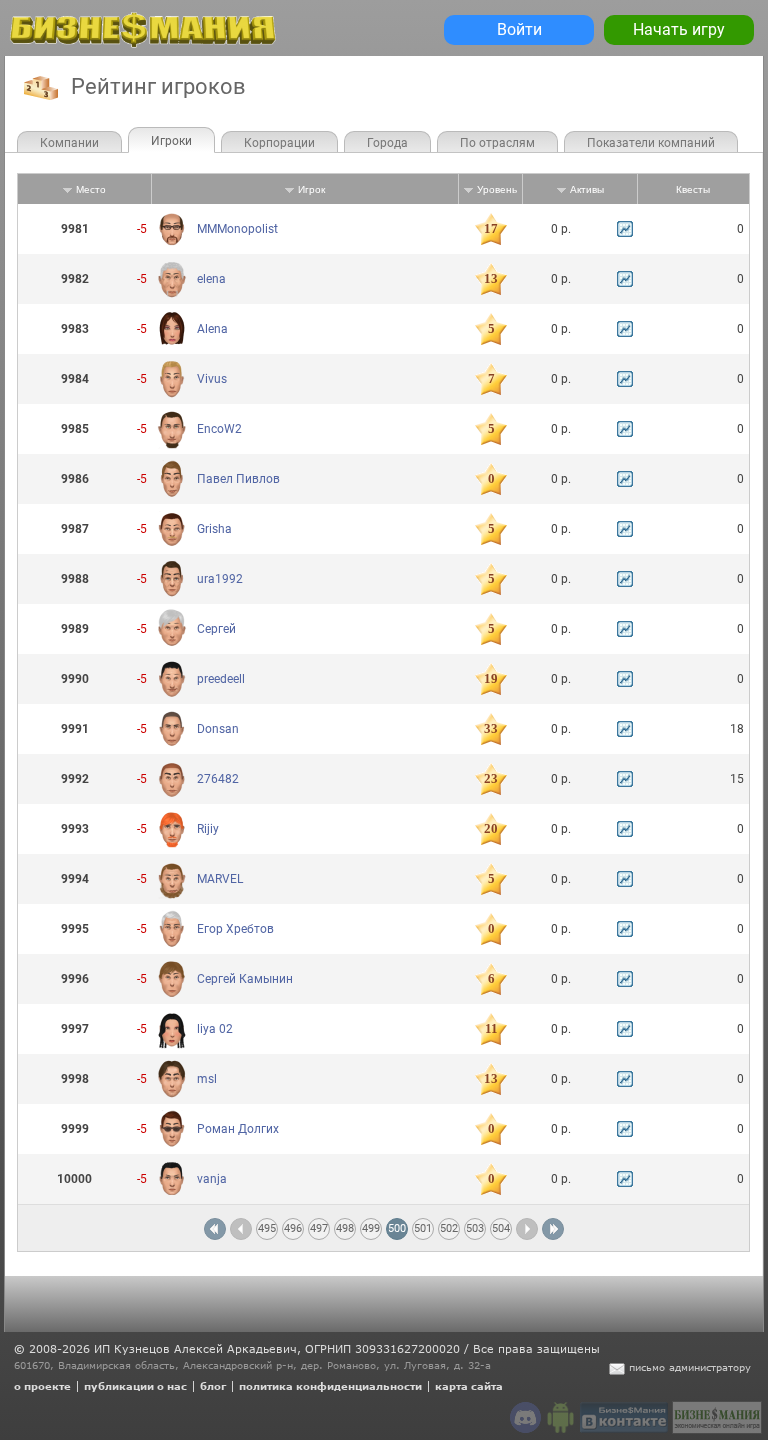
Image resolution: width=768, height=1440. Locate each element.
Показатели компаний (651, 143)
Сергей (216, 629)
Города (387, 143)
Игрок (311, 189)
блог (213, 1386)
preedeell (221, 679)
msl (207, 1079)
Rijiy (208, 829)
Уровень (497, 189)
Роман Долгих (238, 1129)
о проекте (42, 1386)
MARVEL (220, 879)
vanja (212, 1179)
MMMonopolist (237, 229)
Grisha (214, 529)
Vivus (212, 379)
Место (91, 189)
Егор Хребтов (235, 929)
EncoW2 (219, 429)
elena (211, 279)
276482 (218, 779)
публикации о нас (135, 1386)
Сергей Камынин (245, 979)
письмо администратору (690, 1367)
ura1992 (220, 579)
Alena (212, 329)
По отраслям (497, 143)
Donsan (218, 729)
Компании (69, 143)
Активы (587, 189)
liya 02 (215, 1029)
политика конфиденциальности (330, 1386)
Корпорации (279, 143)
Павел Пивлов (238, 479)
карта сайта (469, 1386)
